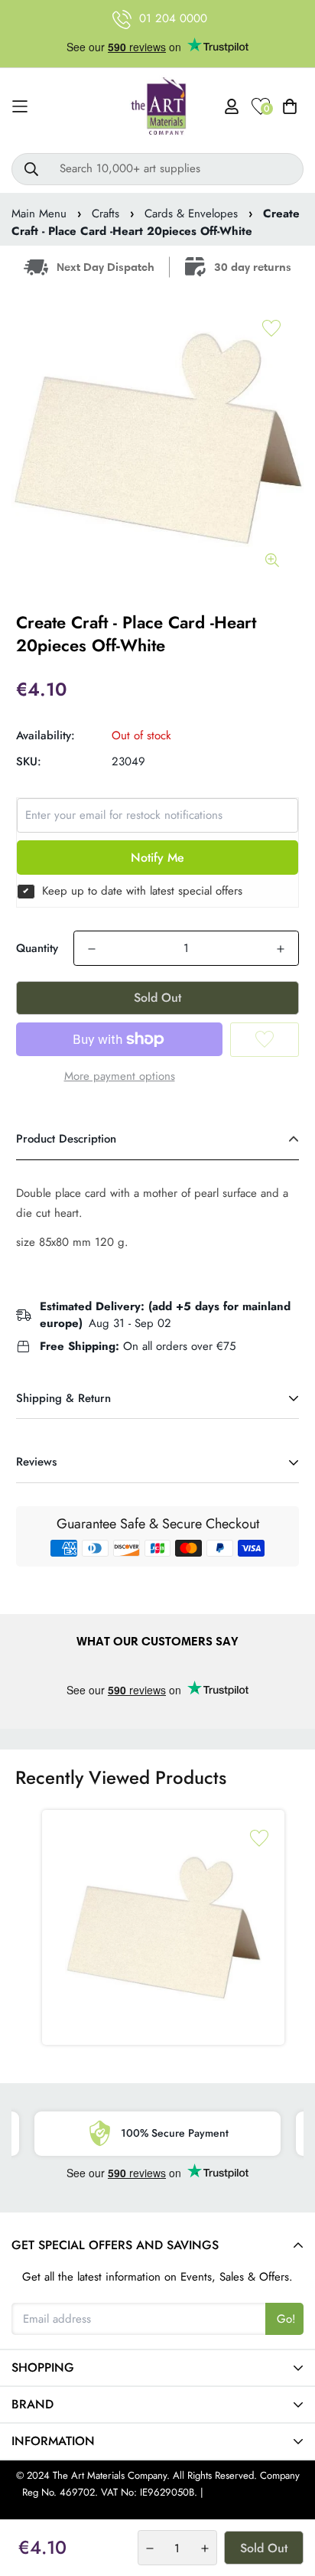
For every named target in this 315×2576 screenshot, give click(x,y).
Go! (286, 2319)
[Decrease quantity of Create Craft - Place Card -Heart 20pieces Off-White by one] (92, 949)
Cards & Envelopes (191, 214)
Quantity (37, 948)
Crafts (106, 214)
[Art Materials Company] (158, 107)
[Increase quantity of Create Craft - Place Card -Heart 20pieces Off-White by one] (281, 949)
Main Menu (39, 214)
